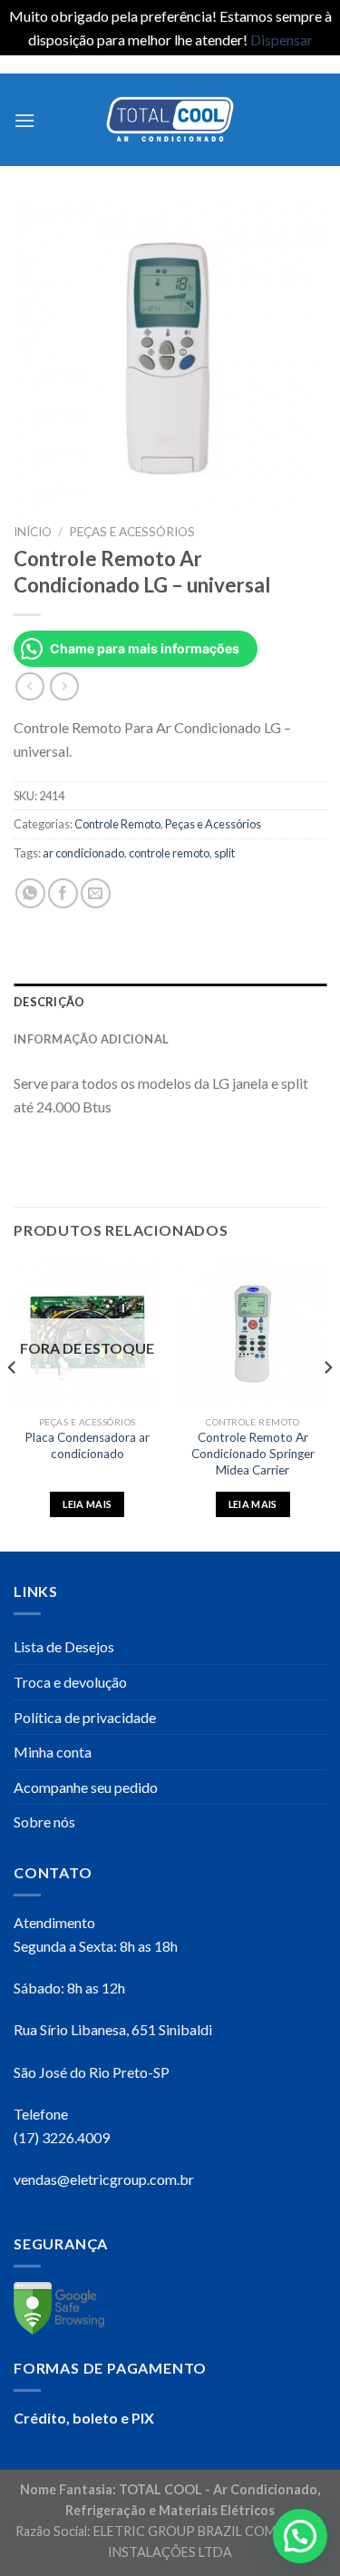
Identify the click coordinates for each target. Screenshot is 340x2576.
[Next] (327, 1404)
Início (33, 532)
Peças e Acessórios (132, 532)
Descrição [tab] (49, 1002)
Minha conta (53, 1752)
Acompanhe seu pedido (86, 1787)
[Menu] (24, 120)
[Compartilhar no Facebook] (63, 893)
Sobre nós (44, 1822)
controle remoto (169, 853)
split (224, 853)
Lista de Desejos (64, 1646)
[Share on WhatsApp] (30, 893)
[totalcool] (170, 119)
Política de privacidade (85, 1717)
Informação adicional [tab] (91, 1039)
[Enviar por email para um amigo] (96, 893)
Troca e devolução (70, 1682)
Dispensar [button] (282, 39)
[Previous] (13, 1404)
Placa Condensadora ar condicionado (87, 1445)
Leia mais (87, 1504)
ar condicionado (83, 853)
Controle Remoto (117, 824)
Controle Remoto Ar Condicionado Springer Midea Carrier (253, 1453)
